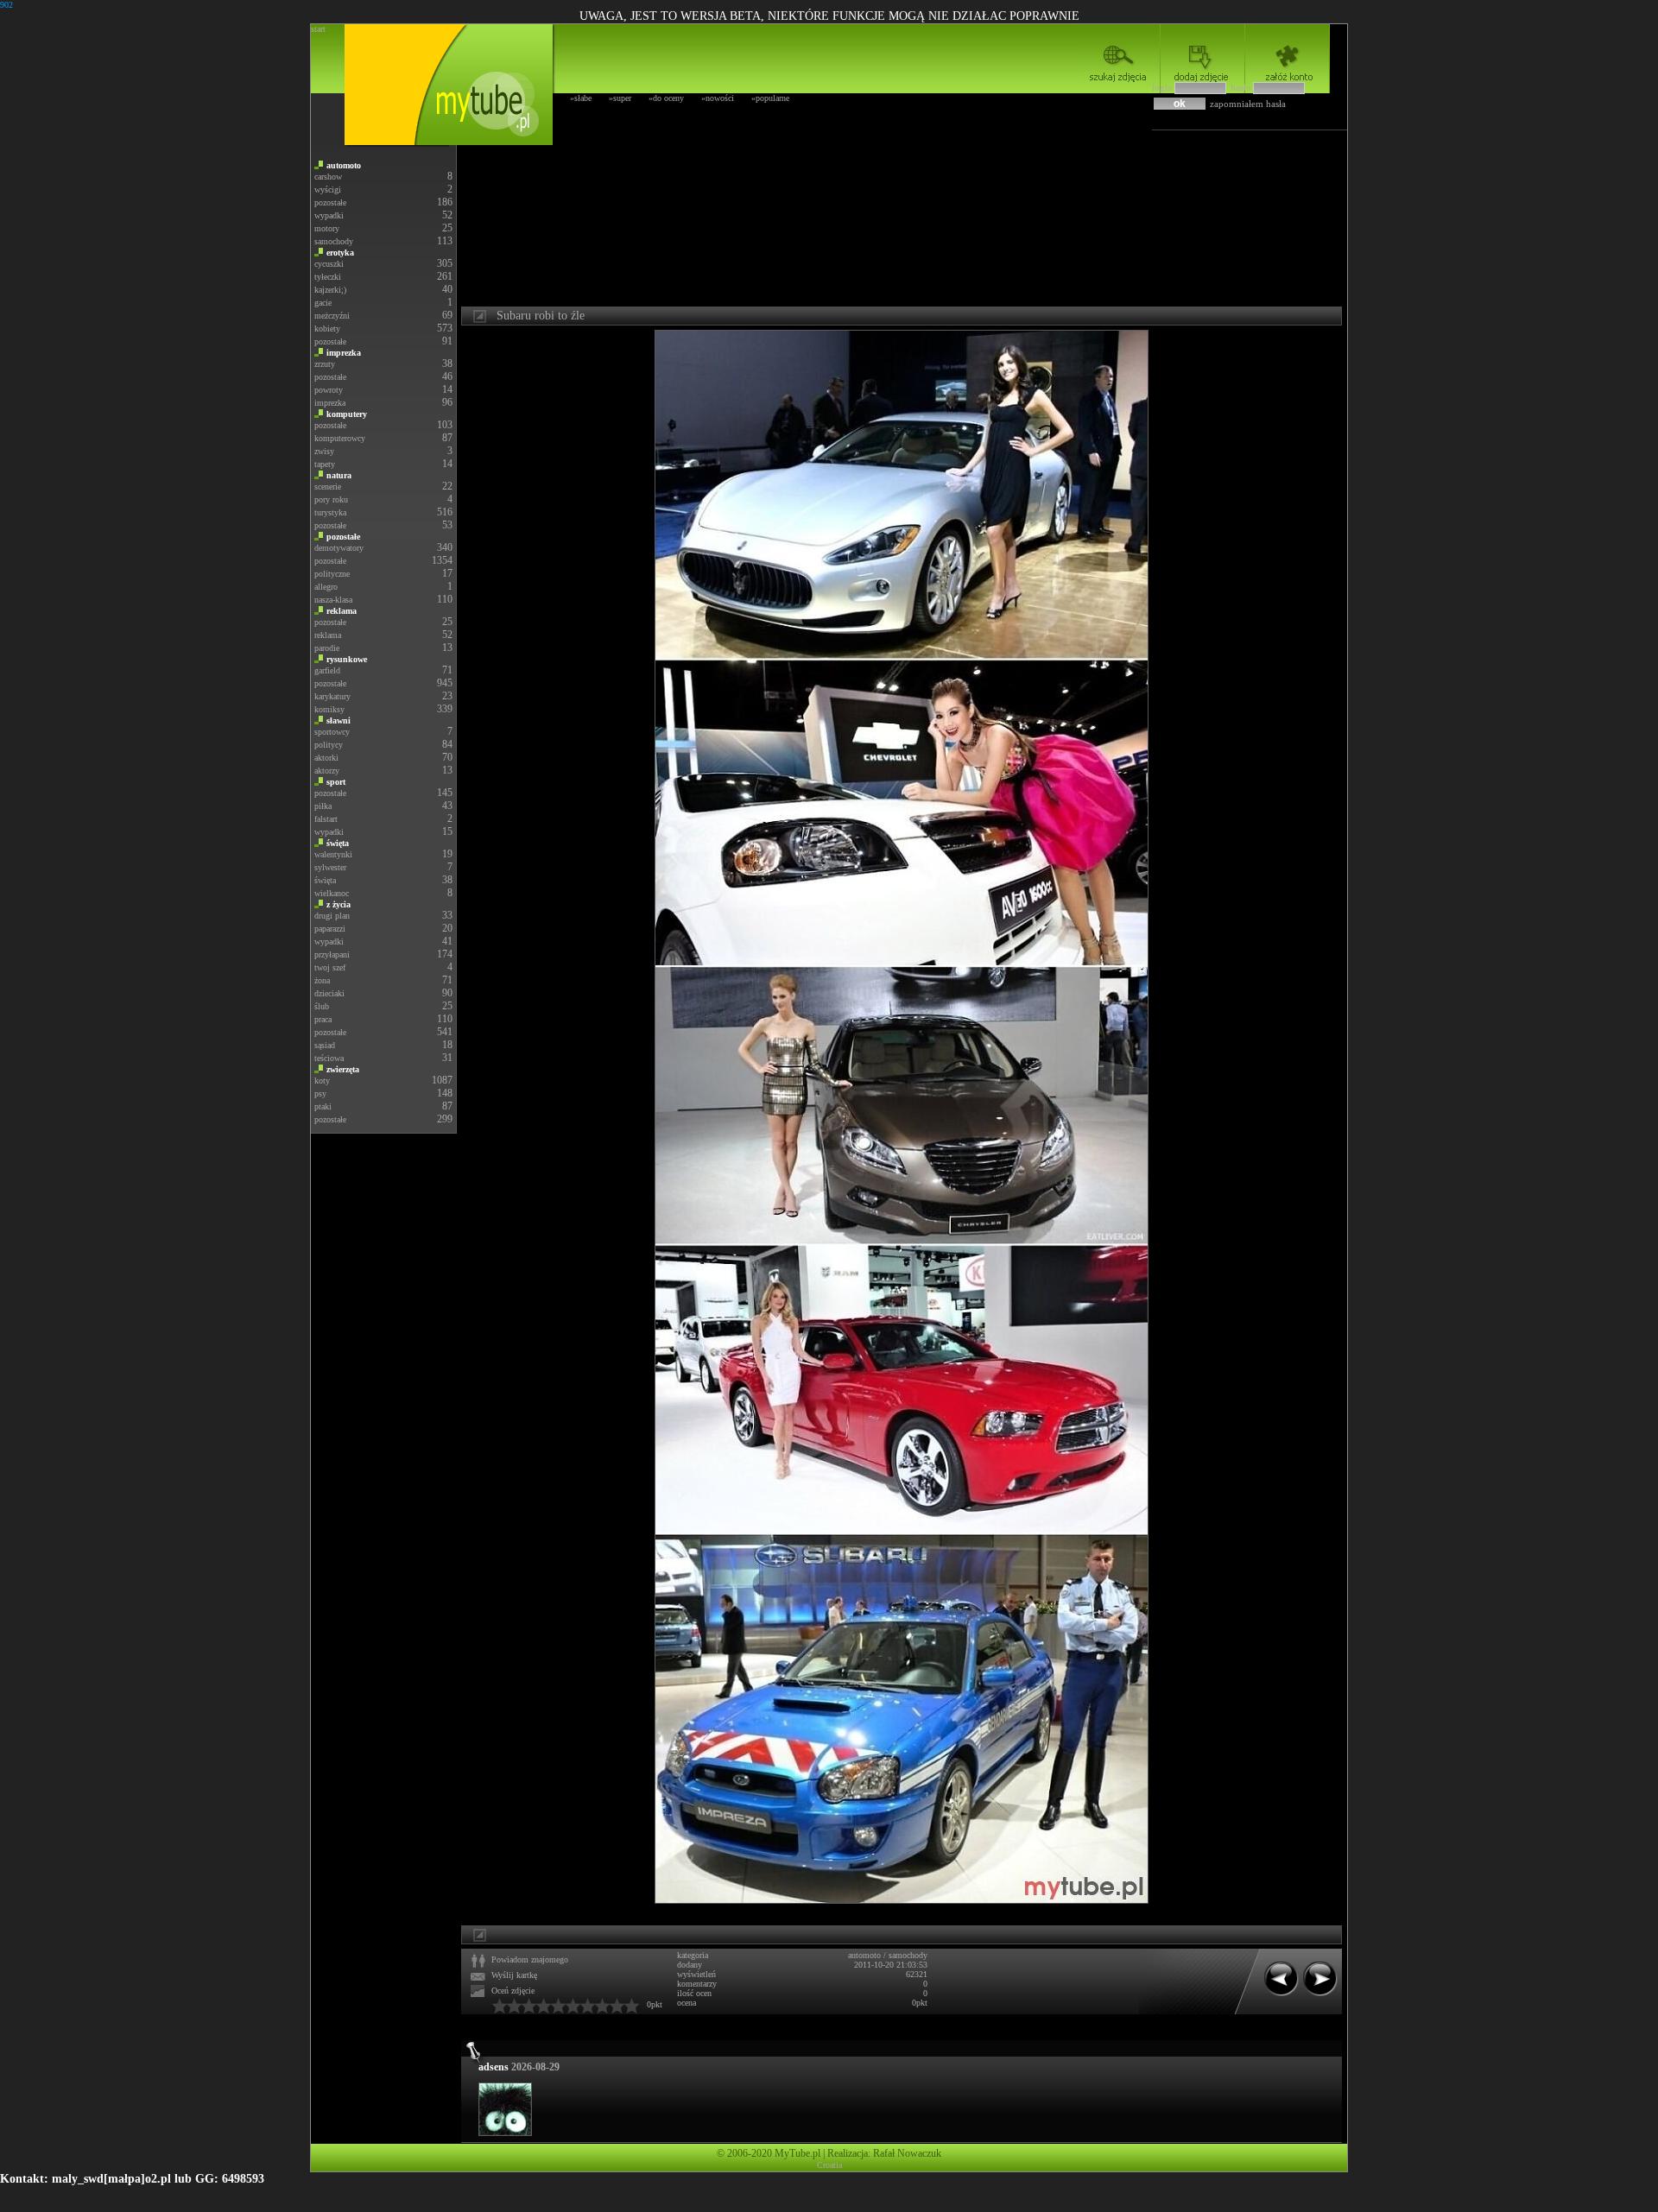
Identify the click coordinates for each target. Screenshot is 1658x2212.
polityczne (332, 574)
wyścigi (328, 190)
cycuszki (329, 264)
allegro (326, 587)
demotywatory (339, 548)
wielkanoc (332, 893)
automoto (344, 165)
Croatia (829, 2165)
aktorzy (327, 771)
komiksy (329, 709)
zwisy (324, 451)
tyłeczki (328, 277)
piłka (323, 806)
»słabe (581, 98)
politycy (329, 745)
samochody (334, 241)
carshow (328, 177)
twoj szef (330, 967)
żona (322, 980)
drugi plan (332, 916)
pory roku (331, 499)
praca (323, 1019)
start (318, 29)
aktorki (326, 758)
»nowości (718, 98)
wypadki (329, 215)
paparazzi (330, 929)
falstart (326, 819)
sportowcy (332, 732)
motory (327, 228)
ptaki (323, 1106)
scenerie (328, 487)
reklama (342, 611)
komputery (347, 414)
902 (6, 5)
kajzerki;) (330, 290)
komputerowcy (340, 438)
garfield (327, 670)
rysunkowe (347, 659)
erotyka (340, 253)
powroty (329, 390)
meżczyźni (332, 316)
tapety (325, 464)
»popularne (770, 98)
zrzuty (325, 364)
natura (339, 475)
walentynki (333, 854)
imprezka (344, 353)
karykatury (332, 696)
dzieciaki (329, 993)
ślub (322, 1006)
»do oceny (666, 98)
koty (322, 1081)
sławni (339, 720)
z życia (339, 904)
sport (336, 782)
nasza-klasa (333, 600)
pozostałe (330, 202)
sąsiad (325, 1045)
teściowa (329, 1058)
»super (620, 98)
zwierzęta (343, 1069)
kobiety (327, 329)
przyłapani (332, 954)
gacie (323, 303)
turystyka (330, 512)
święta (338, 843)
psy (320, 1093)
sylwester (330, 867)
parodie (327, 648)
